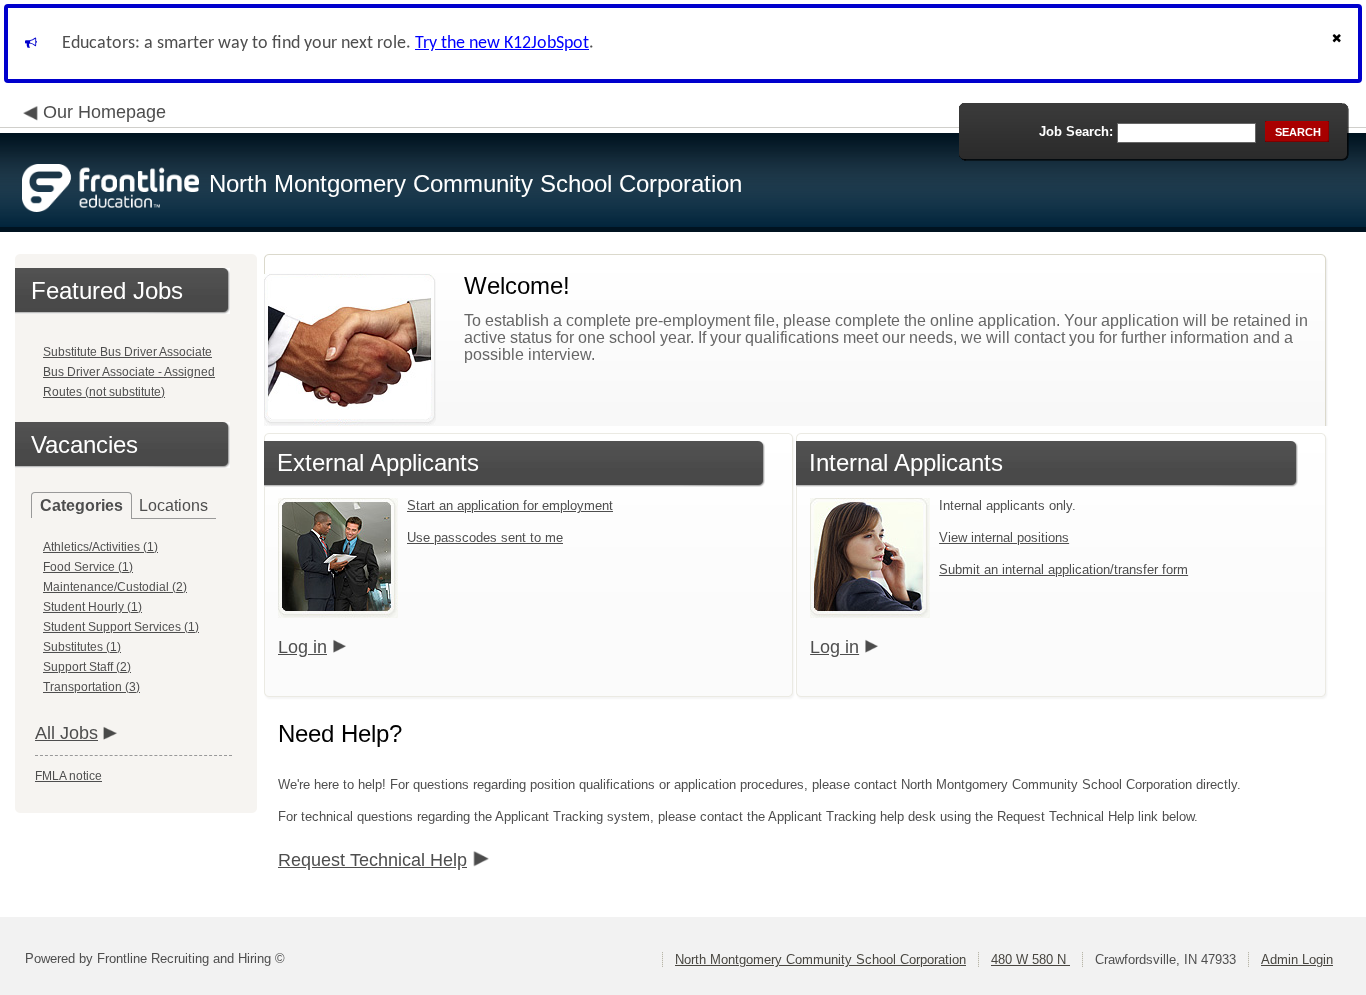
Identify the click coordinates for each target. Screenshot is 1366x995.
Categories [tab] (81, 505)
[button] (1339, 43)
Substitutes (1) (82, 647)
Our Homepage (104, 112)
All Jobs (66, 733)
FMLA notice (68, 776)
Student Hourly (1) (92, 607)
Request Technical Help (372, 860)
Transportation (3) (91, 687)
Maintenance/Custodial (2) (115, 587)
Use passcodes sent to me (485, 537)
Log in (302, 647)
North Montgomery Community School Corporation (820, 959)
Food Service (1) (88, 567)
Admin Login (1297, 959)
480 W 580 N (1030, 959)
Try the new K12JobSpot (502, 43)
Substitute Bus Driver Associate (127, 352)
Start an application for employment (510, 505)
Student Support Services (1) (121, 627)
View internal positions (1004, 537)
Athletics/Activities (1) (100, 547)
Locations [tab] (173, 505)
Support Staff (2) (87, 667)
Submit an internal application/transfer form (1063, 569)
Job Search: (1076, 131)
